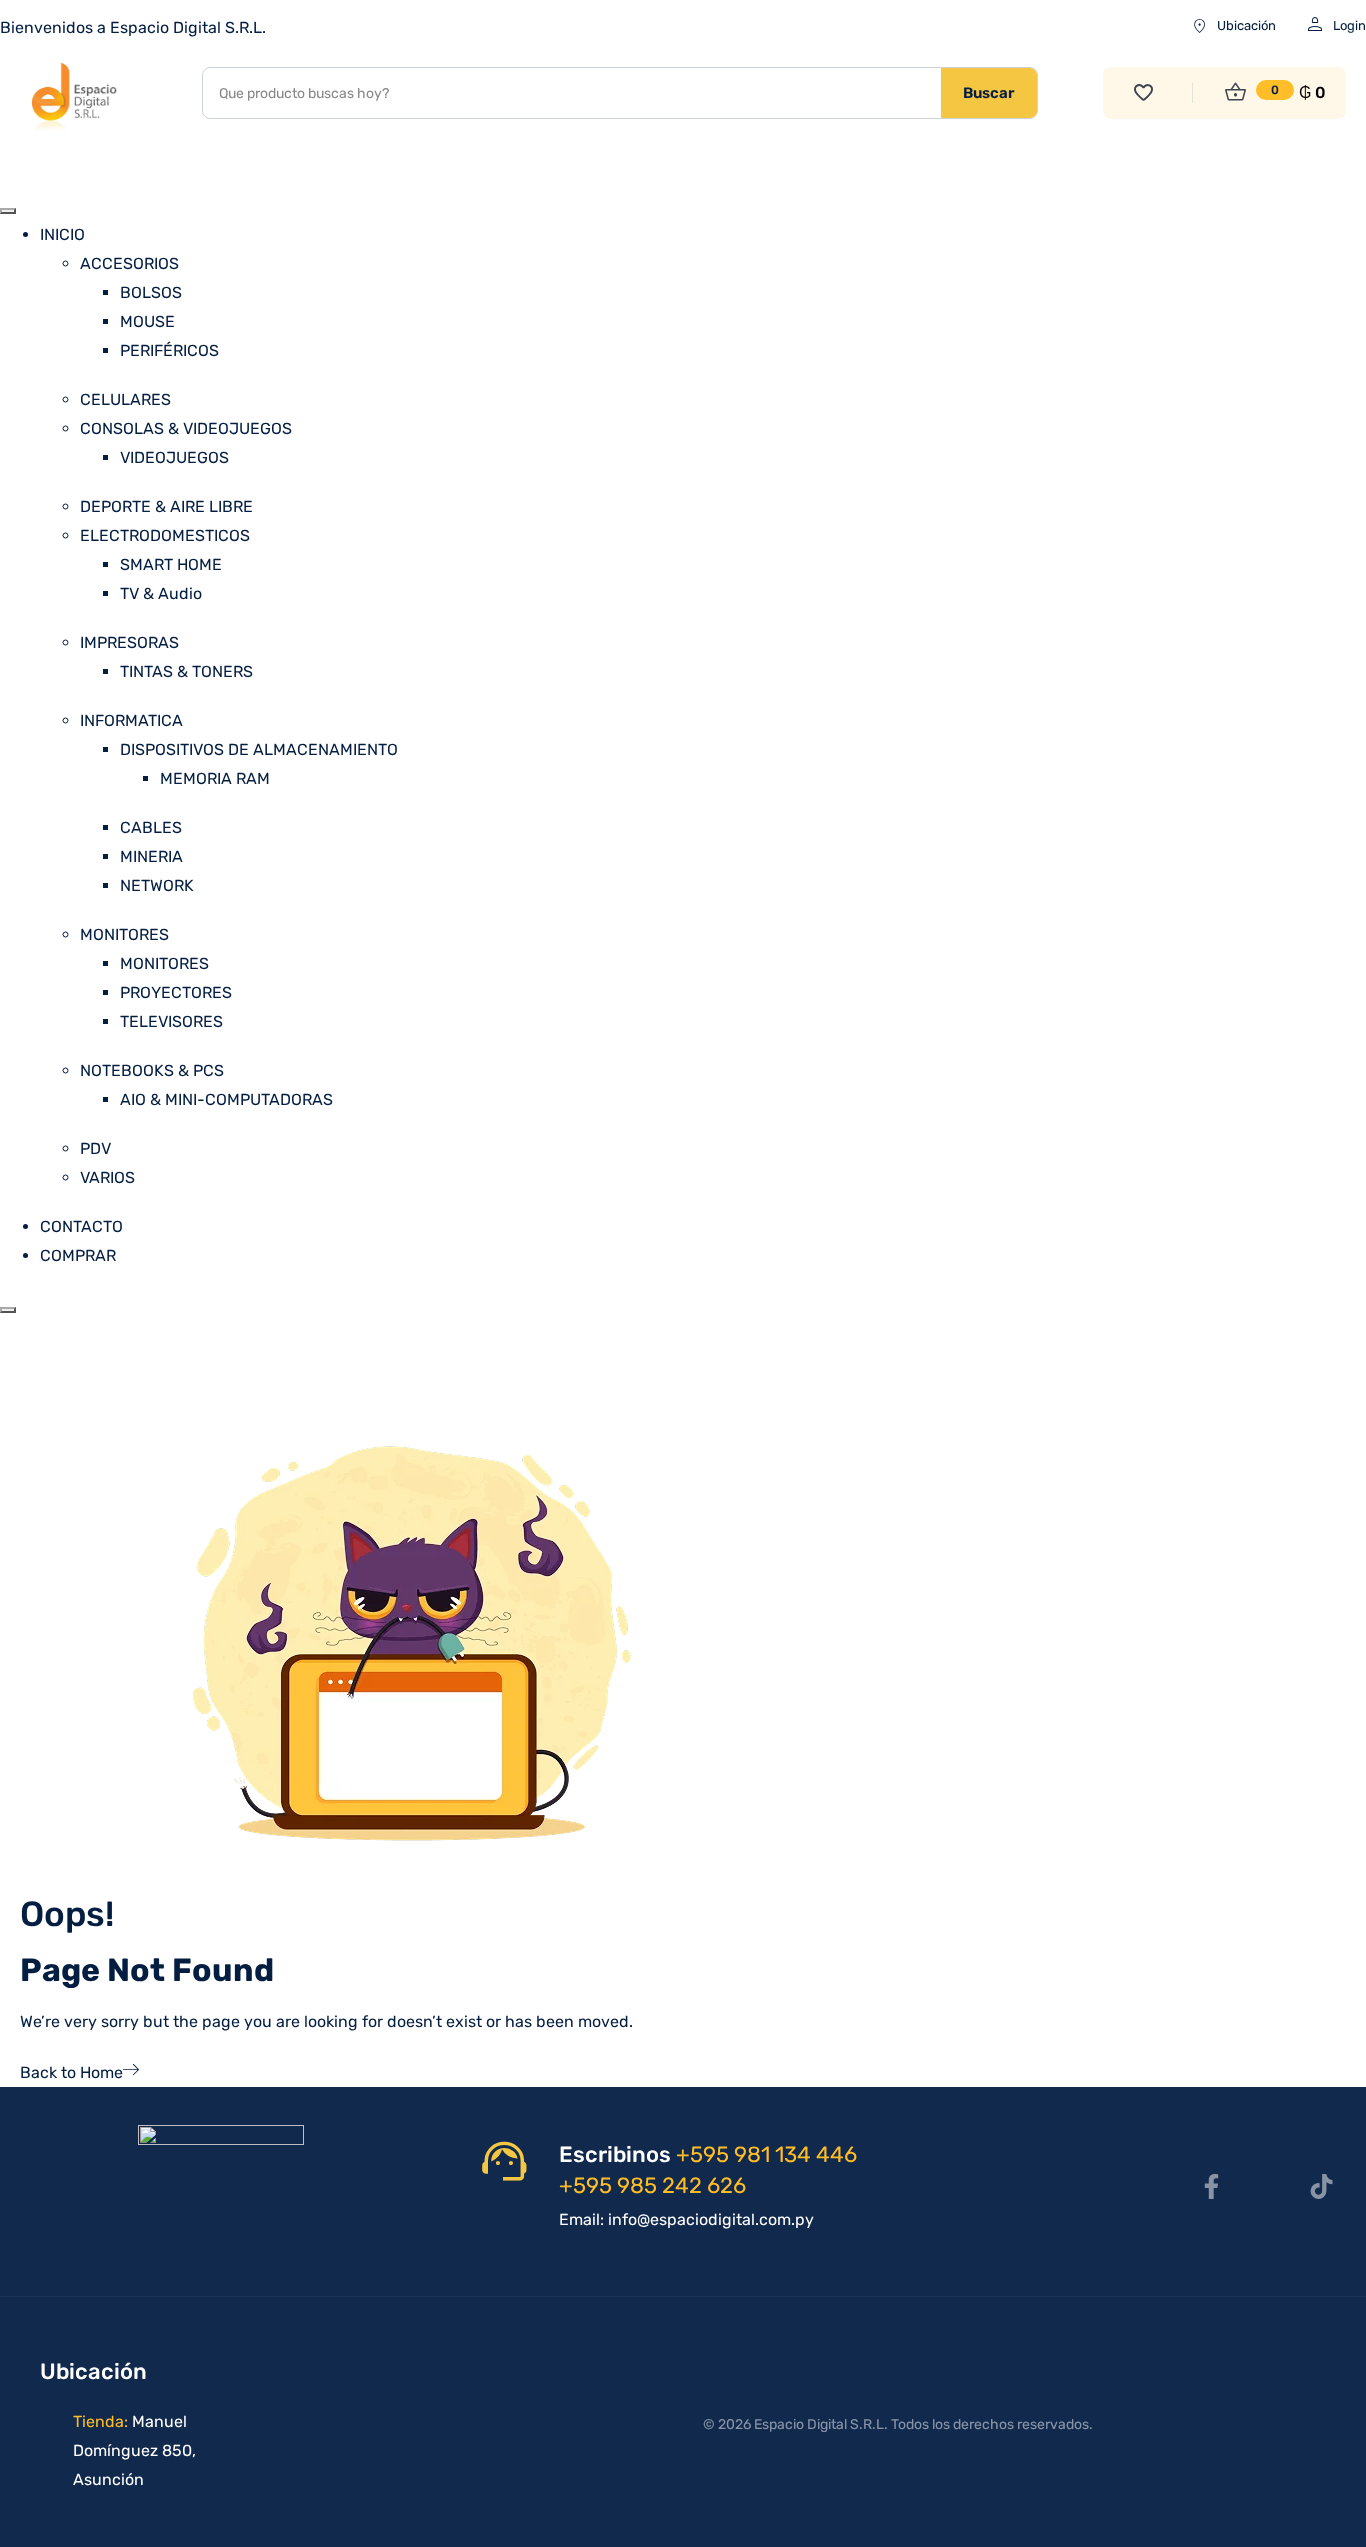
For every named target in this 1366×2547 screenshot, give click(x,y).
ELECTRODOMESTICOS (165, 535)
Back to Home (71, 2072)
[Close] (8, 1310)
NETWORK (157, 885)
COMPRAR (78, 1255)
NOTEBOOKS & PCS (152, 1070)
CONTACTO (81, 1226)
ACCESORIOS (129, 263)
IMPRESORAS (129, 642)
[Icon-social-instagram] (1266, 2186)
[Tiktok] (1321, 2186)
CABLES (151, 827)
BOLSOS (151, 292)
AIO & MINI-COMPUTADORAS (226, 1099)
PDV (95, 1148)
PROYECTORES (176, 992)
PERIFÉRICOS (169, 350)
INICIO (62, 234)
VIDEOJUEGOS (174, 457)
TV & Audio (161, 593)
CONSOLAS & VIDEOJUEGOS (186, 428)
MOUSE (147, 321)
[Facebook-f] (1211, 2186)
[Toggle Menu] (8, 211)
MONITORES (124, 934)
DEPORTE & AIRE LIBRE (166, 506)
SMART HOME (171, 564)
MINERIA (151, 856)
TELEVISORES (171, 1021)
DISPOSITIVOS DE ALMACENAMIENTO (259, 749)
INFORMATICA (131, 720)
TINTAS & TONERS (186, 671)
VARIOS (107, 1177)
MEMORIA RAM (215, 778)
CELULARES (125, 399)
